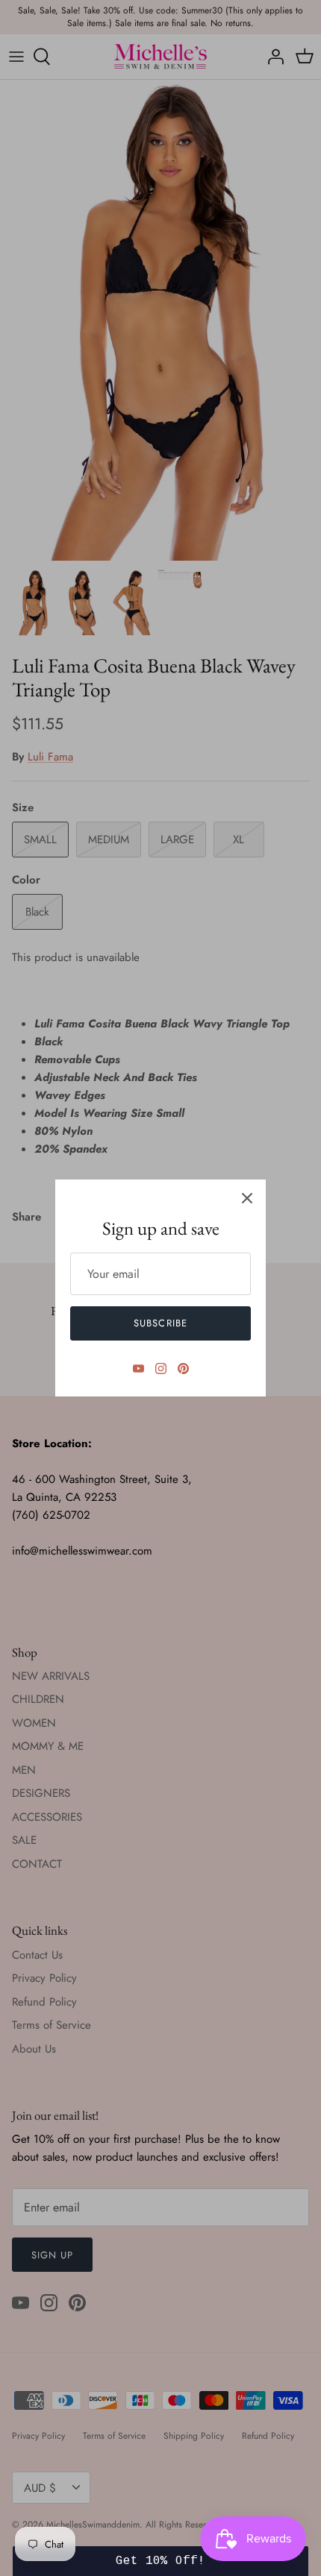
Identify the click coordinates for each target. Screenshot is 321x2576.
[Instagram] (161, 1369)
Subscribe (160, 1323)
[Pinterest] (183, 1369)
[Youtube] (138, 1369)
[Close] (247, 1198)
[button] (160, 2561)
